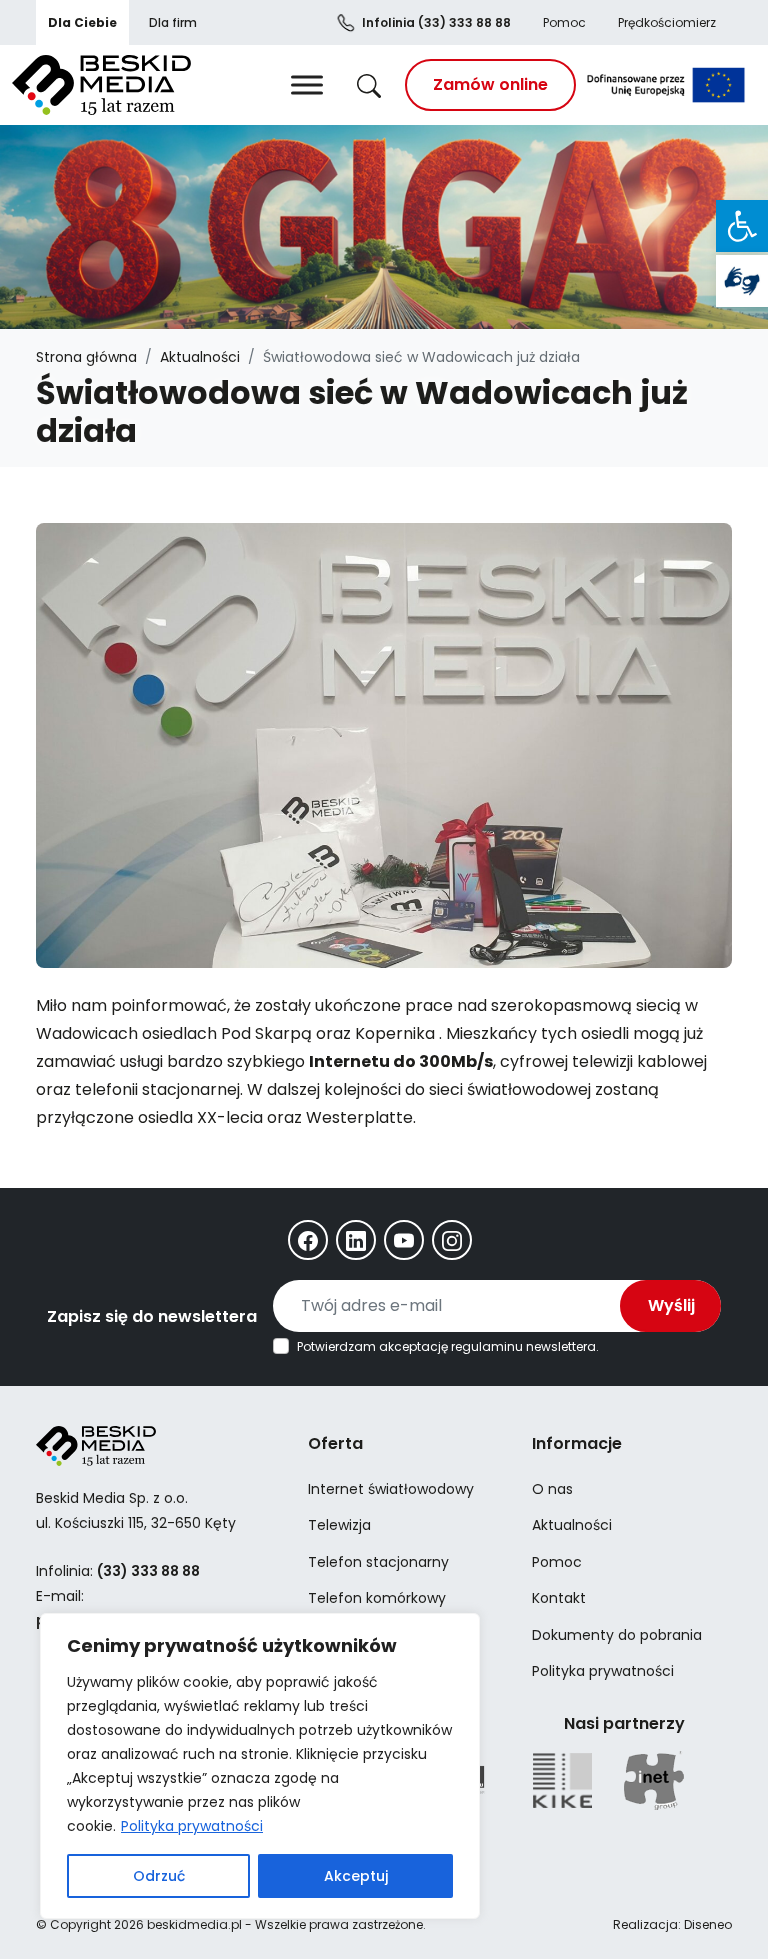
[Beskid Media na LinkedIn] (356, 1240)
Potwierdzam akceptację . (448, 1347)
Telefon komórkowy (377, 1598)
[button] (742, 226)
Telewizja (339, 1525)
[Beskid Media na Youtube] (404, 1240)
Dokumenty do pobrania (617, 1635)
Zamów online (490, 84)
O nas (552, 1489)
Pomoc (564, 22)
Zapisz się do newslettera (152, 1316)
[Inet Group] (654, 1780)
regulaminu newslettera (523, 1346)
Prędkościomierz (667, 22)
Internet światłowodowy (391, 1489)
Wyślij (671, 1305)
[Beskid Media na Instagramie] (452, 1240)
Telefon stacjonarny (378, 1562)
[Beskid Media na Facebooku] (308, 1240)
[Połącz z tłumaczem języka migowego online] (742, 281)
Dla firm (173, 22)
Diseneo (708, 1924)
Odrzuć (159, 1876)
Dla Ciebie (82, 22)
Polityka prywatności (192, 1826)
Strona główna (86, 357)
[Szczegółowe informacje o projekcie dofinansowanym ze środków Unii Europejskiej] (666, 85)
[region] (260, 1766)
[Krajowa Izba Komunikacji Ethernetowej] (562, 1780)
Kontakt (559, 1598)
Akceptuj (356, 1876)
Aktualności (200, 357)
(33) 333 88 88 (436, 22)
